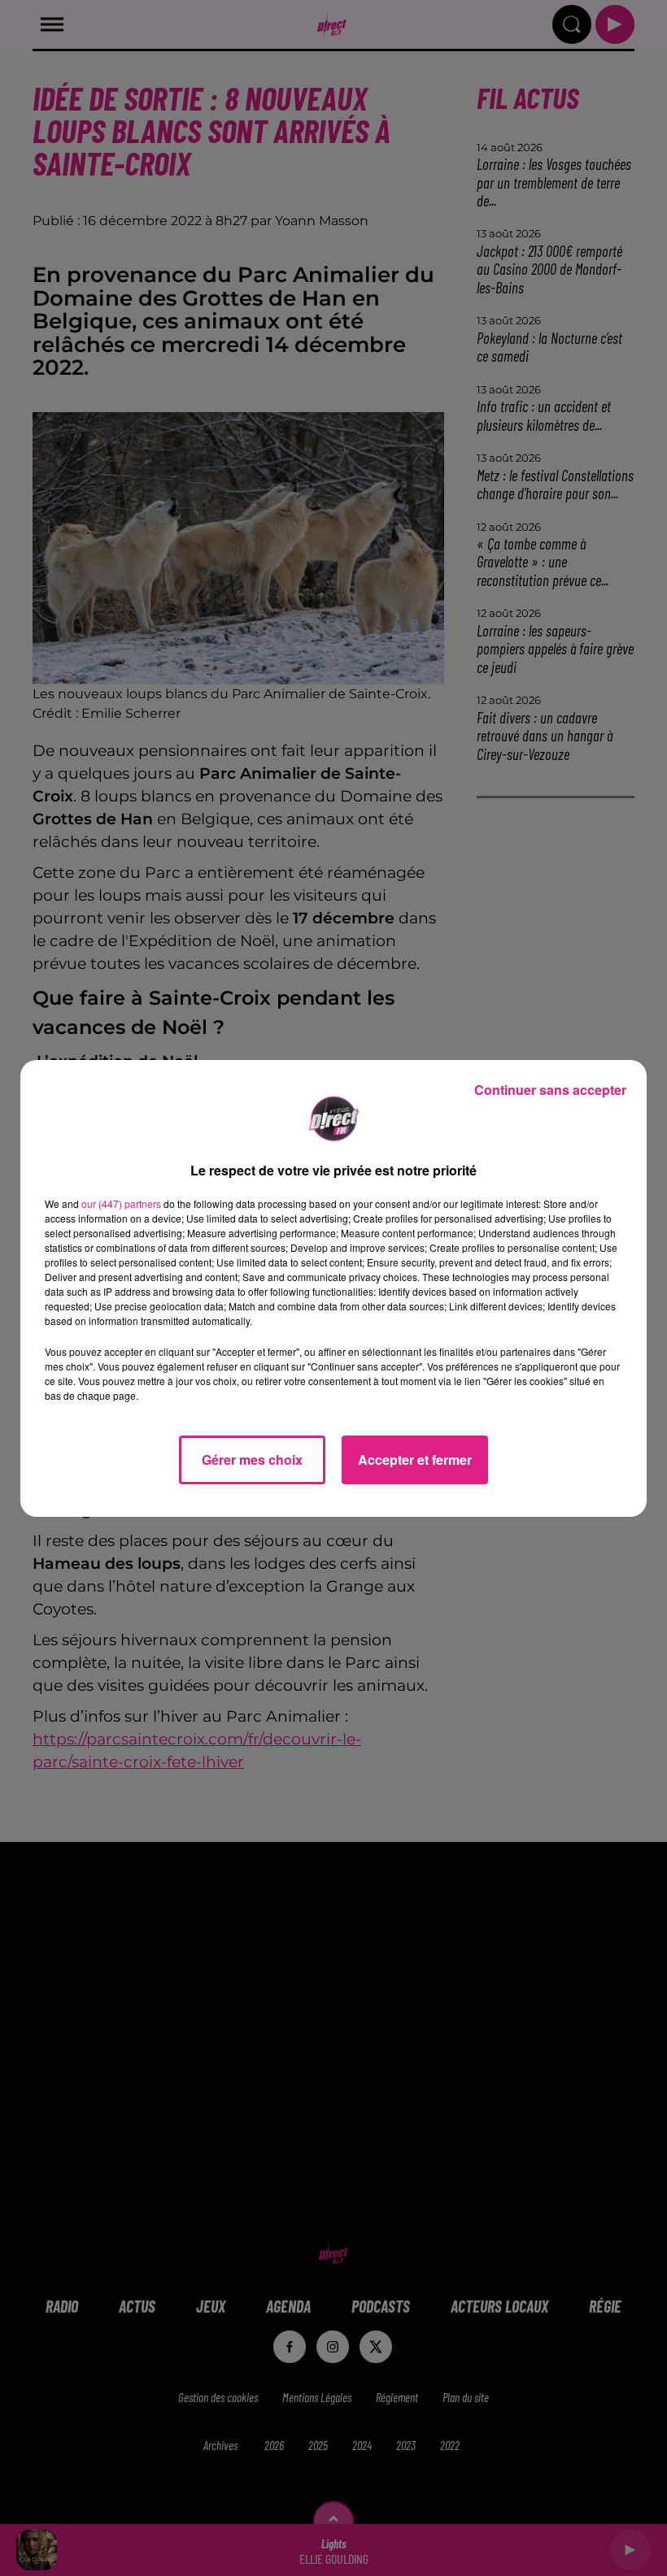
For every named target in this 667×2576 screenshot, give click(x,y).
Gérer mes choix (252, 1460)
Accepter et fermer (415, 1460)
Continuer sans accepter (550, 1090)
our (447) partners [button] (121, 1203)
